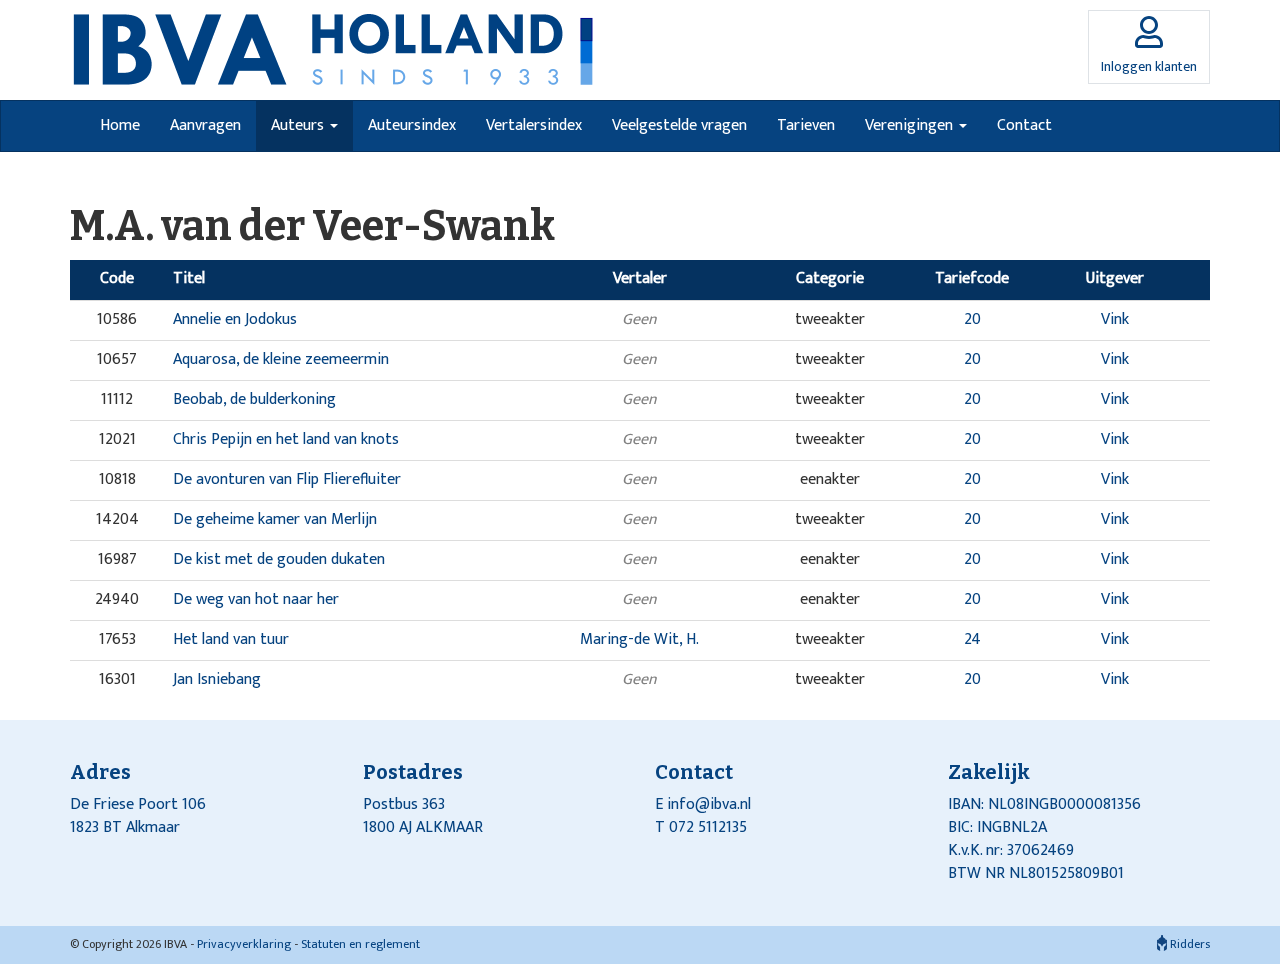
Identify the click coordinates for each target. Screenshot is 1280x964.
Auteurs (299, 125)
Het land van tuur (231, 639)
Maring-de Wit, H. (639, 639)
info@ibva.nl (709, 804)
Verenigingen (911, 125)
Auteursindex (412, 125)
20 (972, 319)
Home (120, 125)
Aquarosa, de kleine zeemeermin (281, 359)
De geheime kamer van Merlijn (275, 519)
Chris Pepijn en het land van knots (286, 439)
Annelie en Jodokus (235, 319)
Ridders (1188, 944)
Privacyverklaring (244, 944)
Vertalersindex (534, 125)
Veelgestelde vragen (679, 125)
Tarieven (806, 125)
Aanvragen (205, 125)
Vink (1115, 319)
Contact (1024, 125)
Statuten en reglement (360, 944)
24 (972, 639)
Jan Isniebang (217, 679)
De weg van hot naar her (256, 599)
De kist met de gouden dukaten (279, 559)
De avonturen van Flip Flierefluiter (287, 479)
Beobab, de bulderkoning (254, 399)
